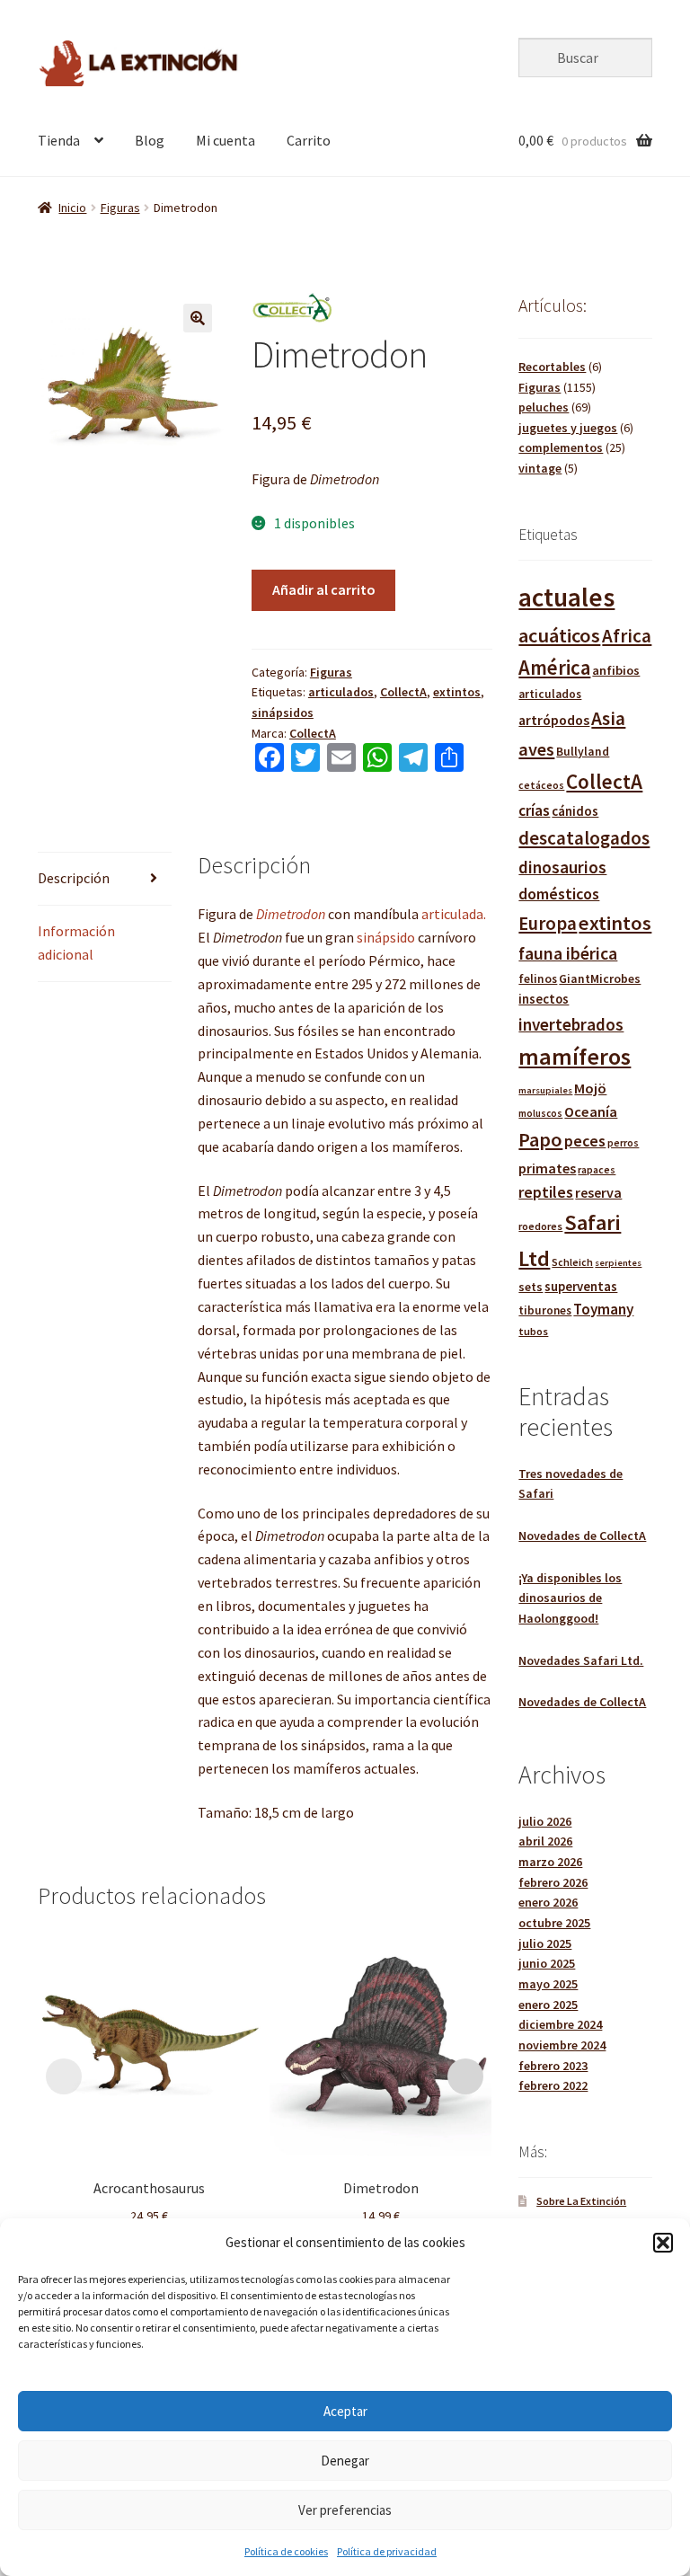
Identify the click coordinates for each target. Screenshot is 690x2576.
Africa (627, 636)
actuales (566, 597)
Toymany (603, 1309)
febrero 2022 (553, 2085)
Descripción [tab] (74, 878)
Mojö (590, 1088)
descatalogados (584, 838)
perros (623, 1142)
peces (585, 1141)
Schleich (572, 1262)
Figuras (120, 208)
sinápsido (386, 937)
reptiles (546, 1192)
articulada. (454, 914)
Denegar (345, 2461)
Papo (540, 1139)
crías (534, 810)
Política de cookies (286, 2551)
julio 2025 (545, 1943)
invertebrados (571, 1024)
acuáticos (559, 635)
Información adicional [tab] (76, 943)
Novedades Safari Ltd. (581, 1660)
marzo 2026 (550, 1862)
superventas (581, 1286)
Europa (548, 923)
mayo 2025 (548, 1984)
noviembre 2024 (562, 2045)
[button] (663, 2243)
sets (531, 1287)
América (554, 668)
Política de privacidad (387, 2551)
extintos (457, 692)
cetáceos (541, 785)
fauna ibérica (568, 953)
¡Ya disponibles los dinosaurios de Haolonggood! (570, 1598)
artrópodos (554, 720)
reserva (598, 1192)
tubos (533, 1331)
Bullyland (583, 752)
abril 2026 (545, 1841)
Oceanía (591, 1111)
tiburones (545, 1310)
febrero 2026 (553, 1882)
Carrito (309, 140)
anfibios (616, 670)
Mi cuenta (226, 140)
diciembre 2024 (560, 2024)
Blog (150, 140)
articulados (341, 692)
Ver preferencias (345, 2510)
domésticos (559, 894)
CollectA (403, 692)
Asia (608, 718)
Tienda (59, 140)
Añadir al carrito (324, 589)
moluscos (540, 1113)
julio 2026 (545, 1821)
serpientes (618, 1263)
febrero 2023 (553, 2066)
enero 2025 (548, 2005)
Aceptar (345, 2411)
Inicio (72, 208)
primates (547, 1168)
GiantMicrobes (600, 978)
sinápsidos (283, 713)
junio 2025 (547, 1963)
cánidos (575, 811)
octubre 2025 (554, 1923)
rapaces (597, 1169)
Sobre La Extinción (581, 2201)
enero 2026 (548, 1902)
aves (536, 749)
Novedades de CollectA (582, 1536)
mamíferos (575, 1056)
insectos (544, 999)
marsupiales (545, 1090)
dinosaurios (562, 867)
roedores (540, 1226)
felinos (538, 979)
